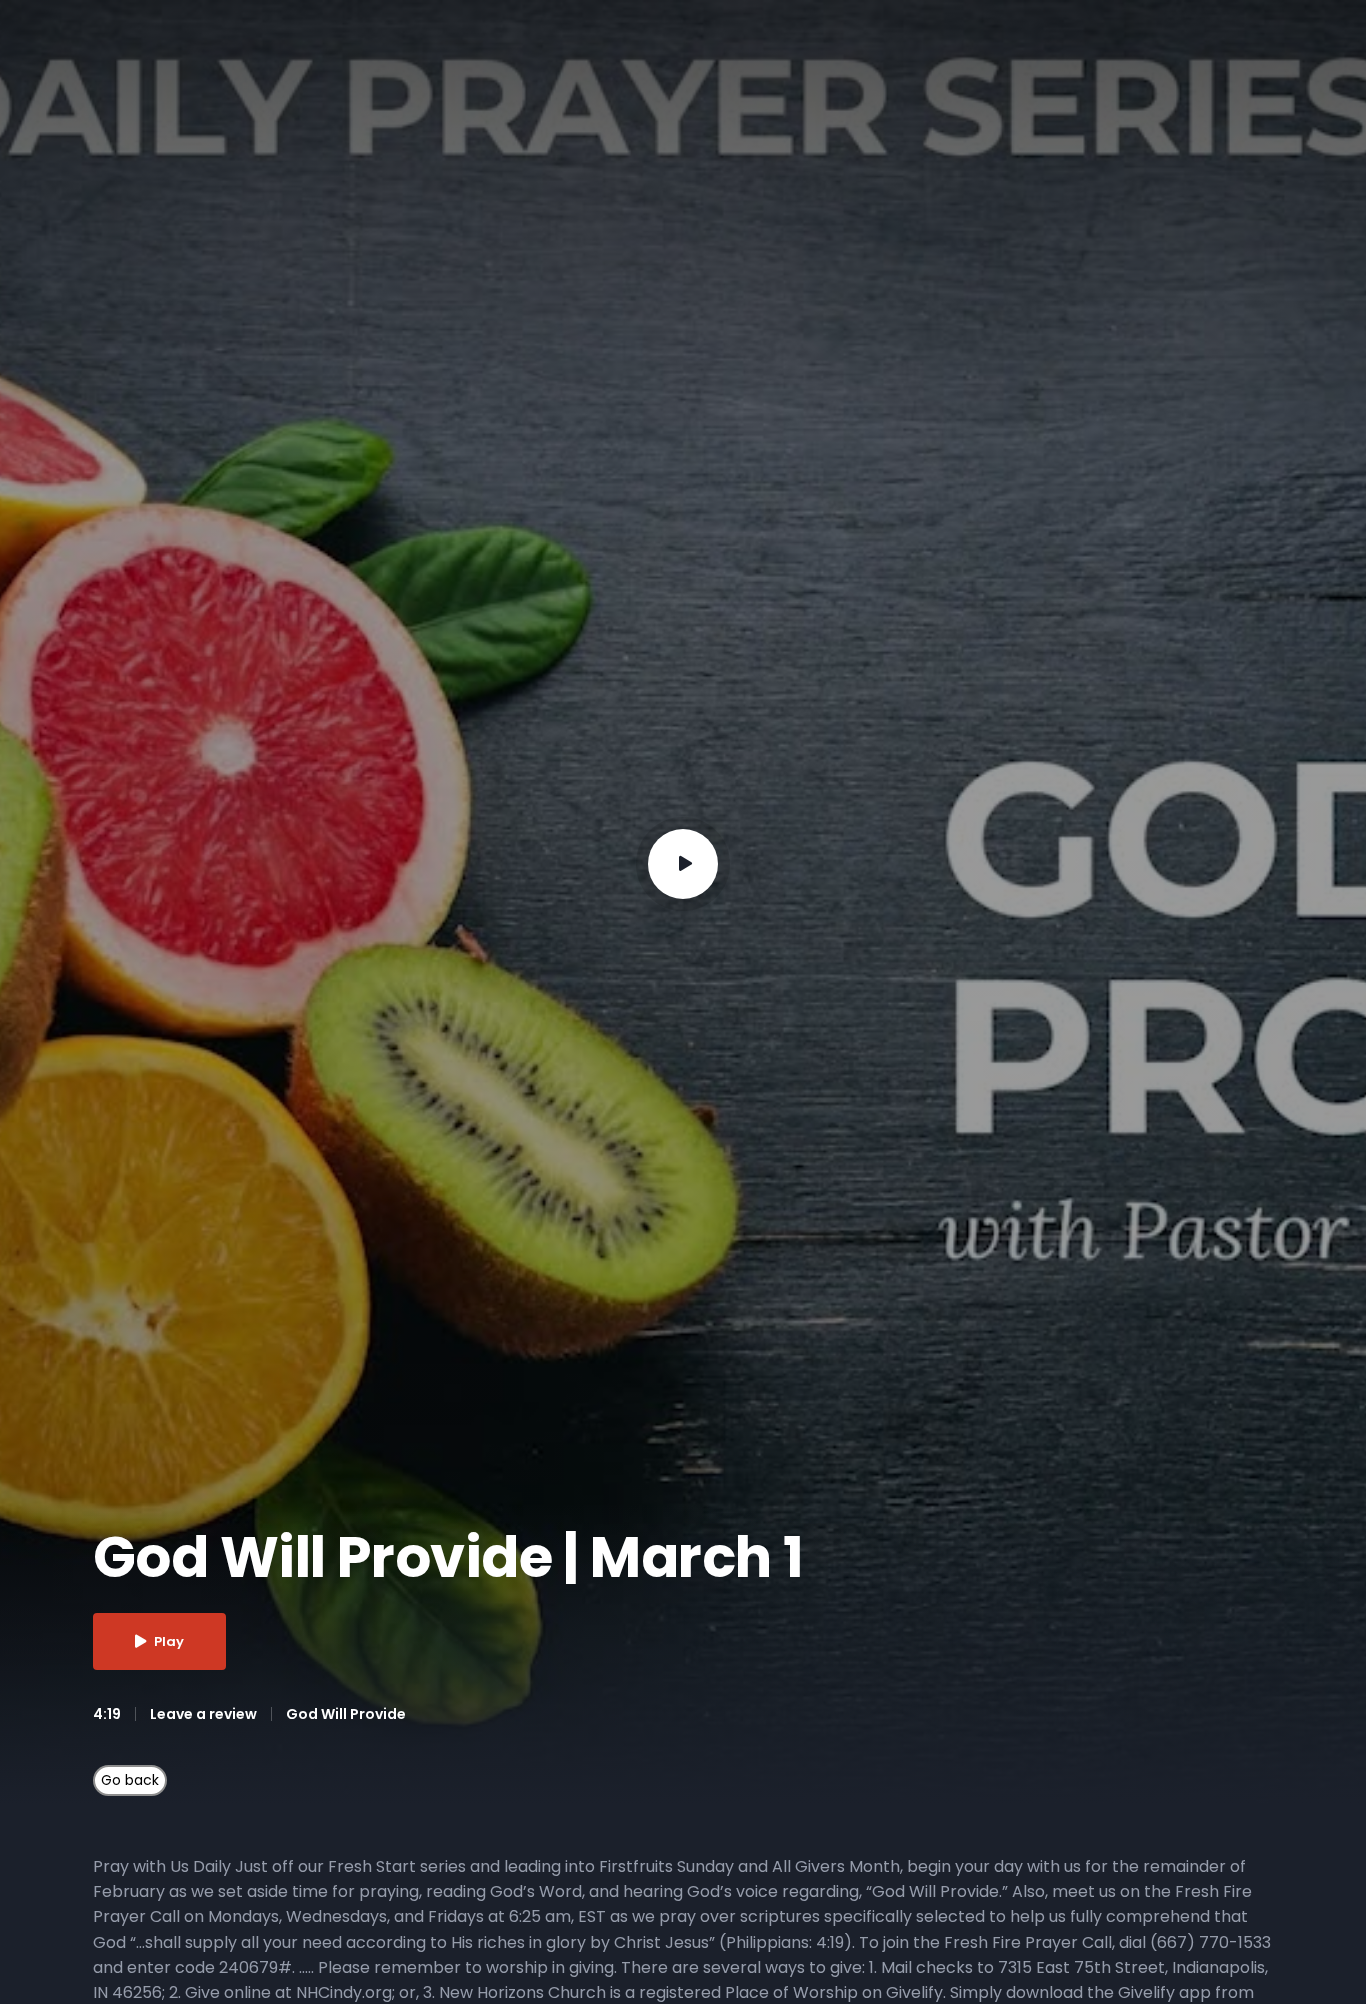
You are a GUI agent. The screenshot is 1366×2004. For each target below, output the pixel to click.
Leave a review (203, 1714)
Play (169, 1641)
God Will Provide (346, 1714)
